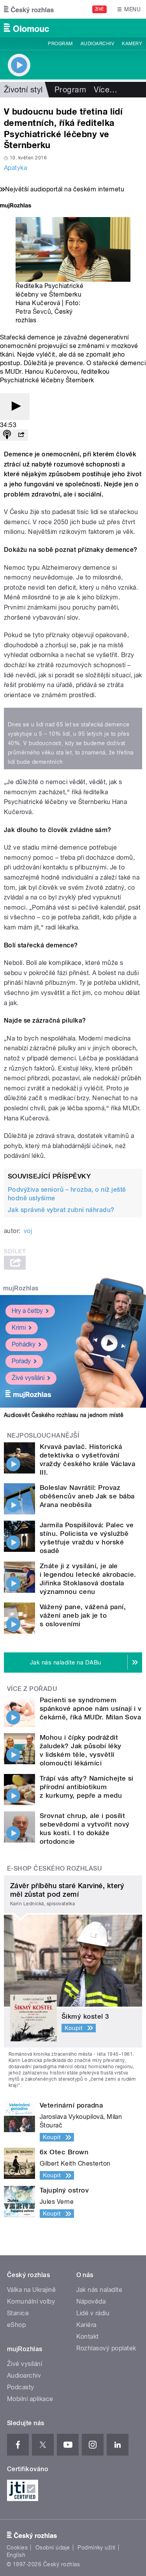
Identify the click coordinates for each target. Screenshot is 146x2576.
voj (28, 1231)
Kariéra (86, 2325)
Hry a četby (27, 1311)
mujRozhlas (21, 1288)
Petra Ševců (33, 312)
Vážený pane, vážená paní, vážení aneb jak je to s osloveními (83, 1615)
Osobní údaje (53, 2548)
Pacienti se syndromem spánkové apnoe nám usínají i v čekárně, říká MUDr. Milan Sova (91, 1708)
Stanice (18, 2313)
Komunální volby (31, 2301)
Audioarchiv (97, 44)
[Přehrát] (15, 407)
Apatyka (15, 168)
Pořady (21, 1361)
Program (60, 44)
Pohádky (24, 1344)
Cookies (17, 2548)
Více (106, 90)
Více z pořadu (32, 1689)
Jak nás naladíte (99, 2290)
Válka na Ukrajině (31, 2290)
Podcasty (21, 2387)
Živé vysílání (28, 1378)
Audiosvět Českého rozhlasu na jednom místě (64, 1415)
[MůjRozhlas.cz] (16, 206)
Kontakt (88, 2337)
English (16, 2555)
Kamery (132, 44)
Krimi (19, 1328)
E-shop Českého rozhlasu (55, 1868)
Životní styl (23, 90)
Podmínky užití (97, 2548)
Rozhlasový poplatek (106, 2348)
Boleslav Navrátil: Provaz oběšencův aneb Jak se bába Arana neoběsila (87, 1496)
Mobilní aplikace (30, 2399)
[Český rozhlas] (29, 9)
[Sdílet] (21, 435)
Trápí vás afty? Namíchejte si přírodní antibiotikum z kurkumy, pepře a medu (87, 1787)
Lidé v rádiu (93, 2313)
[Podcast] (7, 435)
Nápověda (91, 2301)
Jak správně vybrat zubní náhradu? (61, 1210)
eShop (16, 2325)
